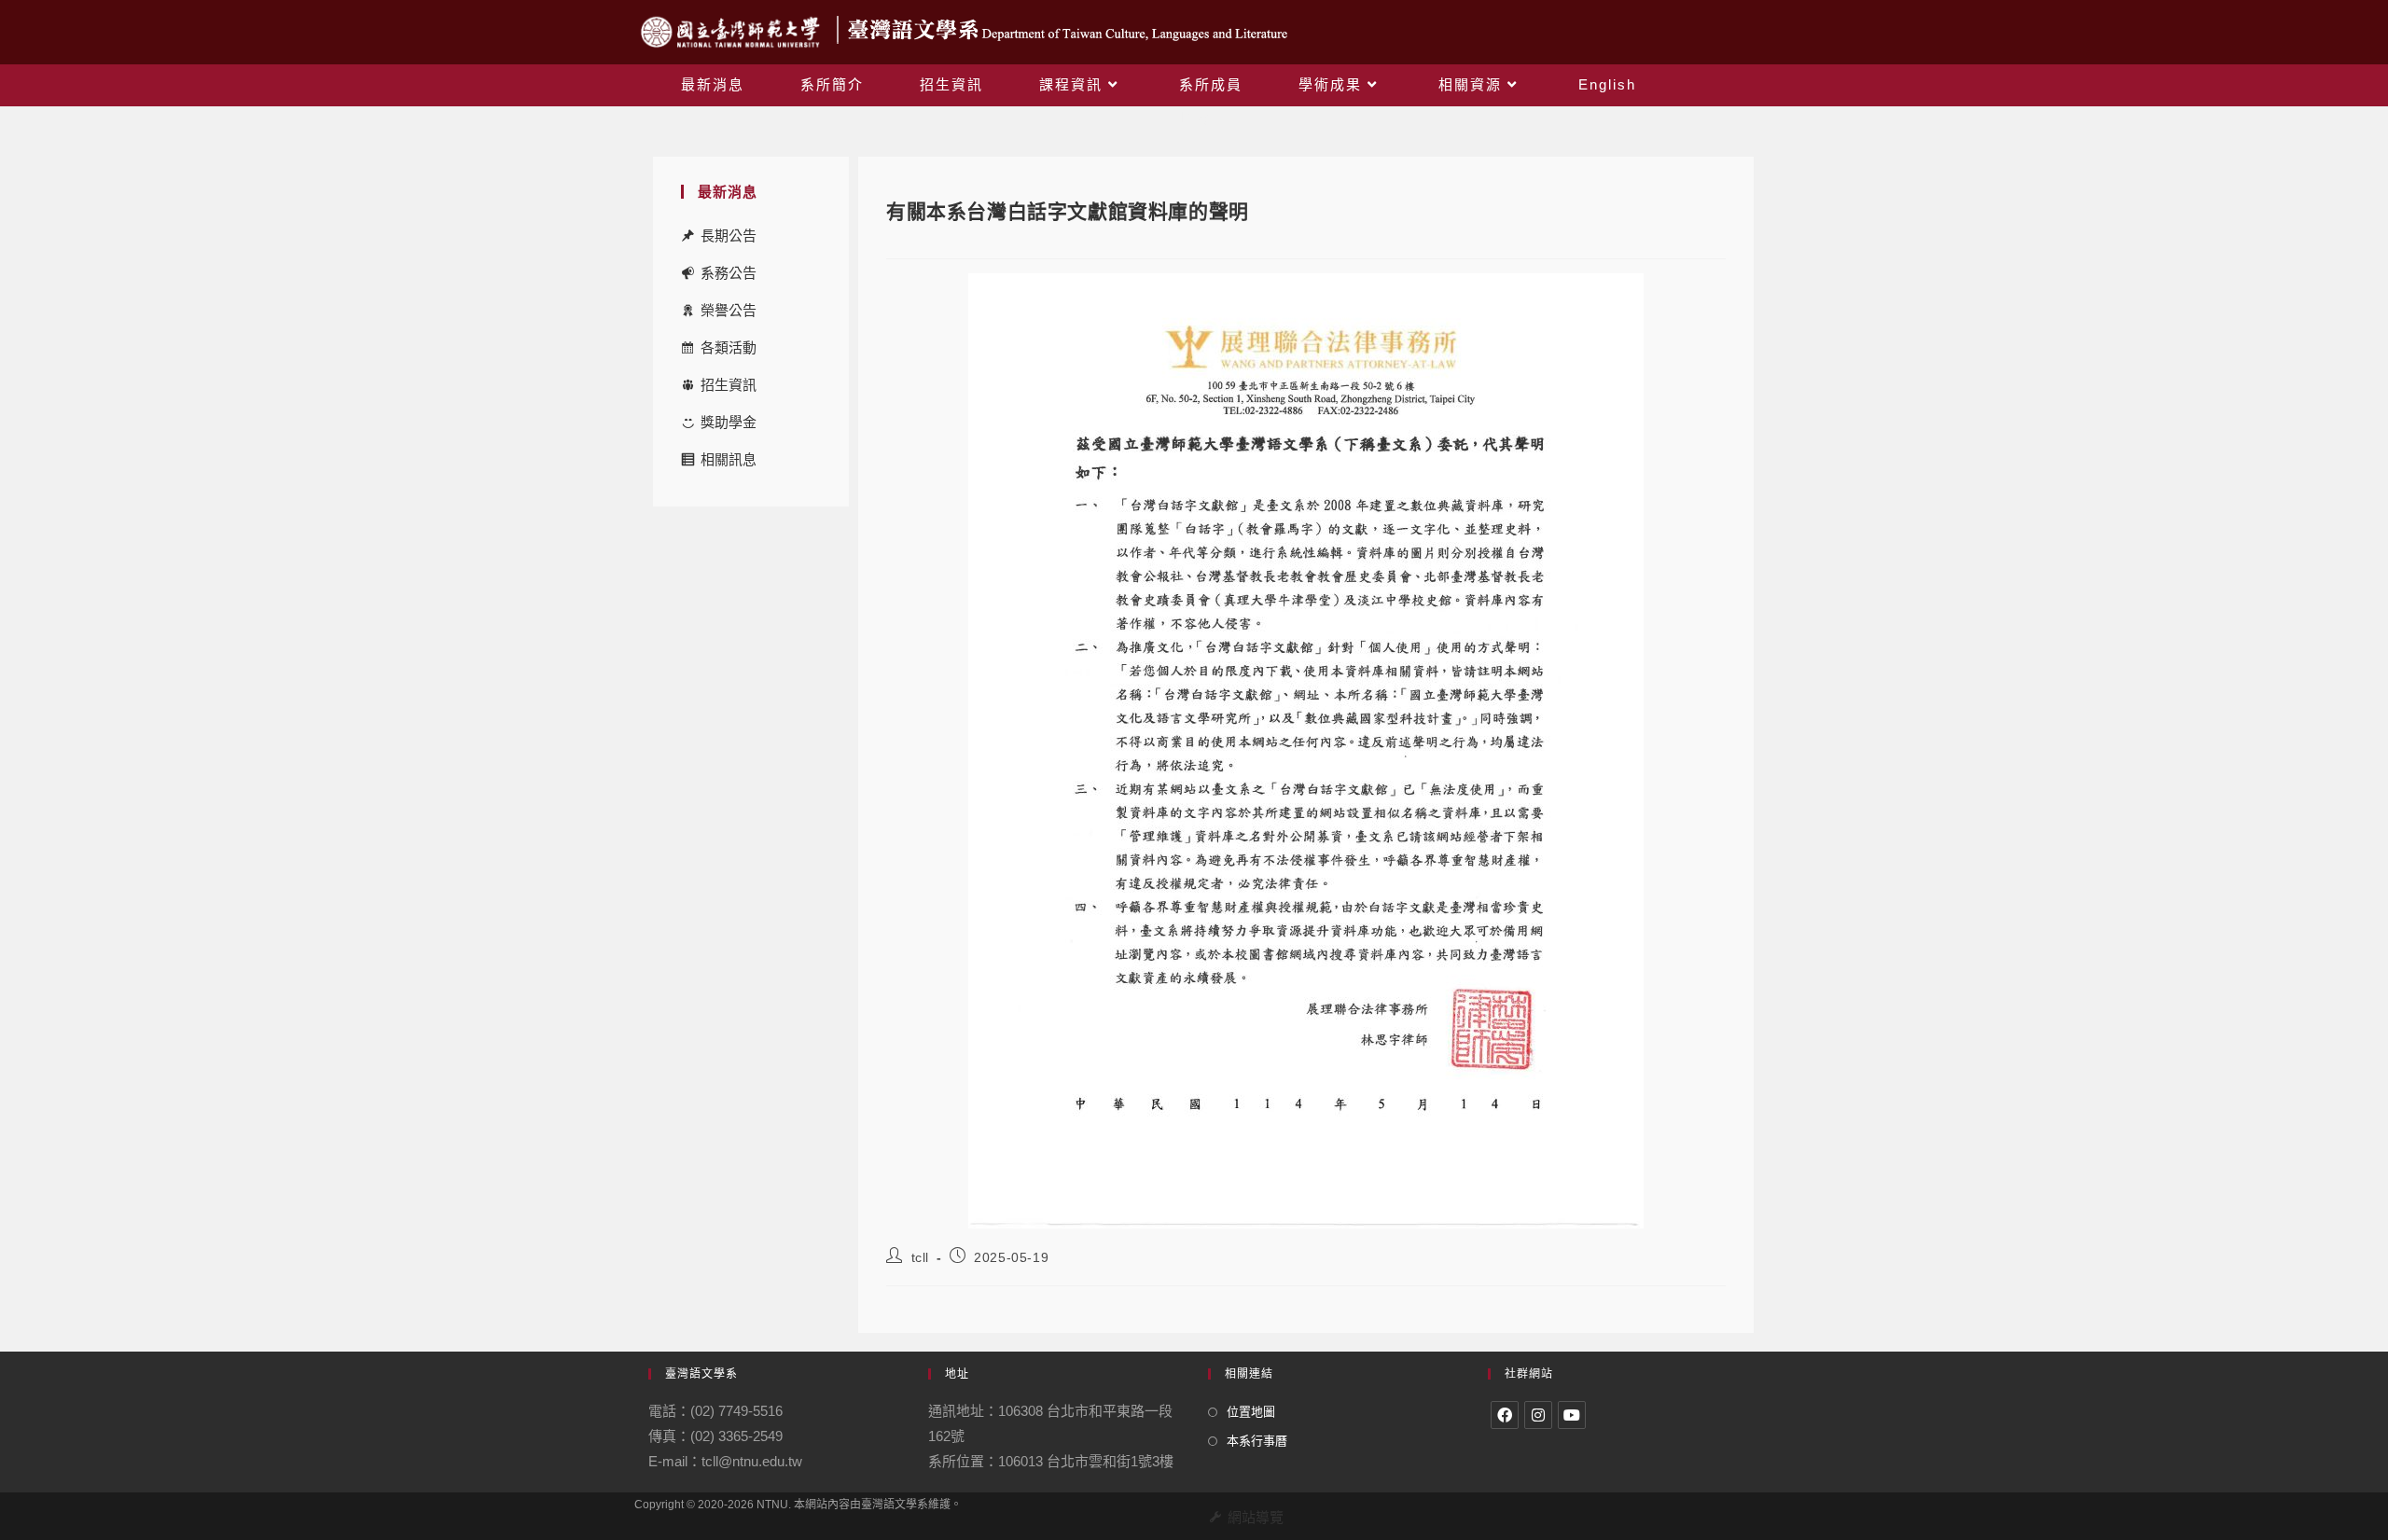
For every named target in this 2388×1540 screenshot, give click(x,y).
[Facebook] (1505, 1415)
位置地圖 (1251, 1412)
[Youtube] (1572, 1415)
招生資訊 (729, 385)
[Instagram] (1538, 1415)
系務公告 (729, 273)
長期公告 (729, 236)
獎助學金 (729, 422)
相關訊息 (729, 459)
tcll (920, 1257)
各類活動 (729, 347)
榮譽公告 (729, 310)
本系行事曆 (1257, 1441)
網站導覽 (1256, 1517)
